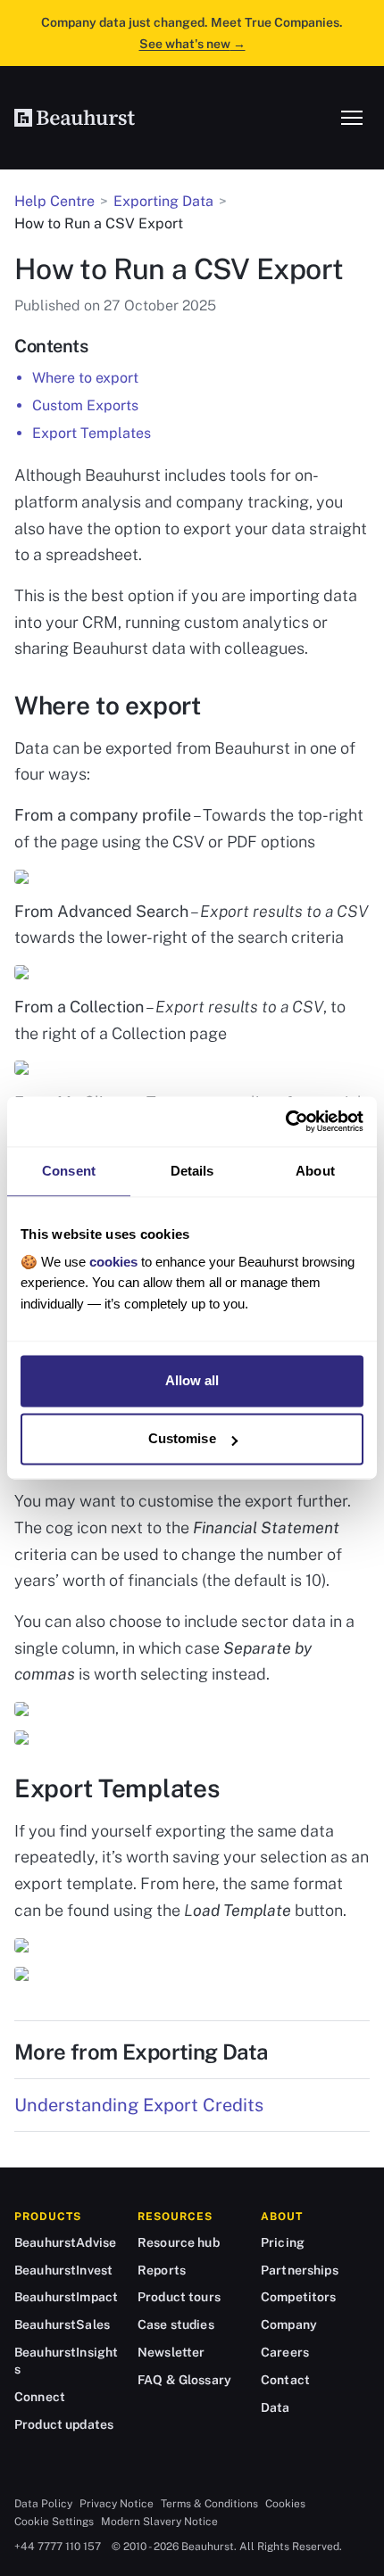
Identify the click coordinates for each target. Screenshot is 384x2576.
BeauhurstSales (62, 2324)
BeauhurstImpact (66, 2297)
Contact (285, 2380)
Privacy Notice (117, 2504)
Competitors (299, 2297)
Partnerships (300, 2270)
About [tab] (315, 1171)
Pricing (283, 2242)
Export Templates (92, 433)
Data (275, 2407)
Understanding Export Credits (139, 2105)
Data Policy (43, 2504)
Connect (40, 2397)
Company (289, 2324)
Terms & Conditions (209, 2504)
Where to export (85, 378)
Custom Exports (85, 405)
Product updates (64, 2424)
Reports (162, 2270)
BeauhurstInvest (63, 2270)
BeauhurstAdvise (65, 2242)
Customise (182, 1439)
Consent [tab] (69, 1171)
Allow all (192, 1380)
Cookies (285, 2504)
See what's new (192, 44)
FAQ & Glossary (184, 2380)
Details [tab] (192, 1171)
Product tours (179, 2297)
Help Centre (54, 201)
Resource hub (179, 2242)
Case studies (176, 2324)
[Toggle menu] (352, 118)
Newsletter (171, 2352)
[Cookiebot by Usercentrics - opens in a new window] (285, 1121)
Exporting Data (163, 201)
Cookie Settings (54, 2522)
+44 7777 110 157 (58, 2547)
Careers (285, 2352)
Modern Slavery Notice (159, 2522)
